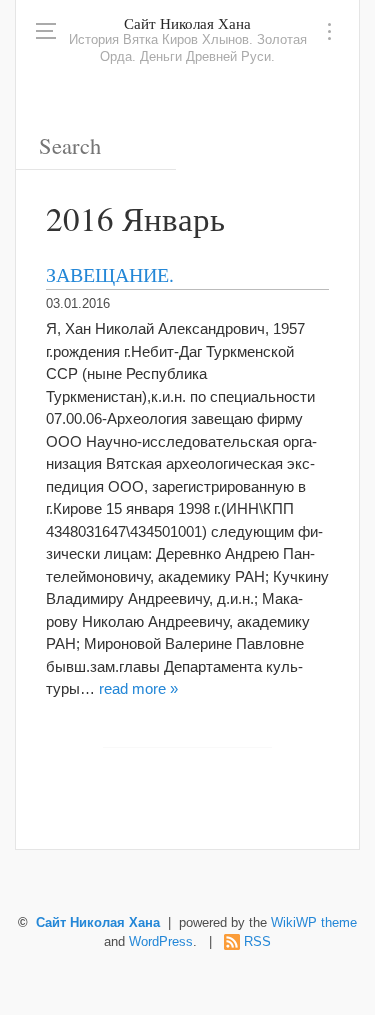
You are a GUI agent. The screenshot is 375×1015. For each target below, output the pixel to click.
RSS (257, 942)
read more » (138, 688)
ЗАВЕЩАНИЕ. (110, 274)
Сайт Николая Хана (187, 23)
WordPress (161, 942)
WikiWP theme (314, 923)
